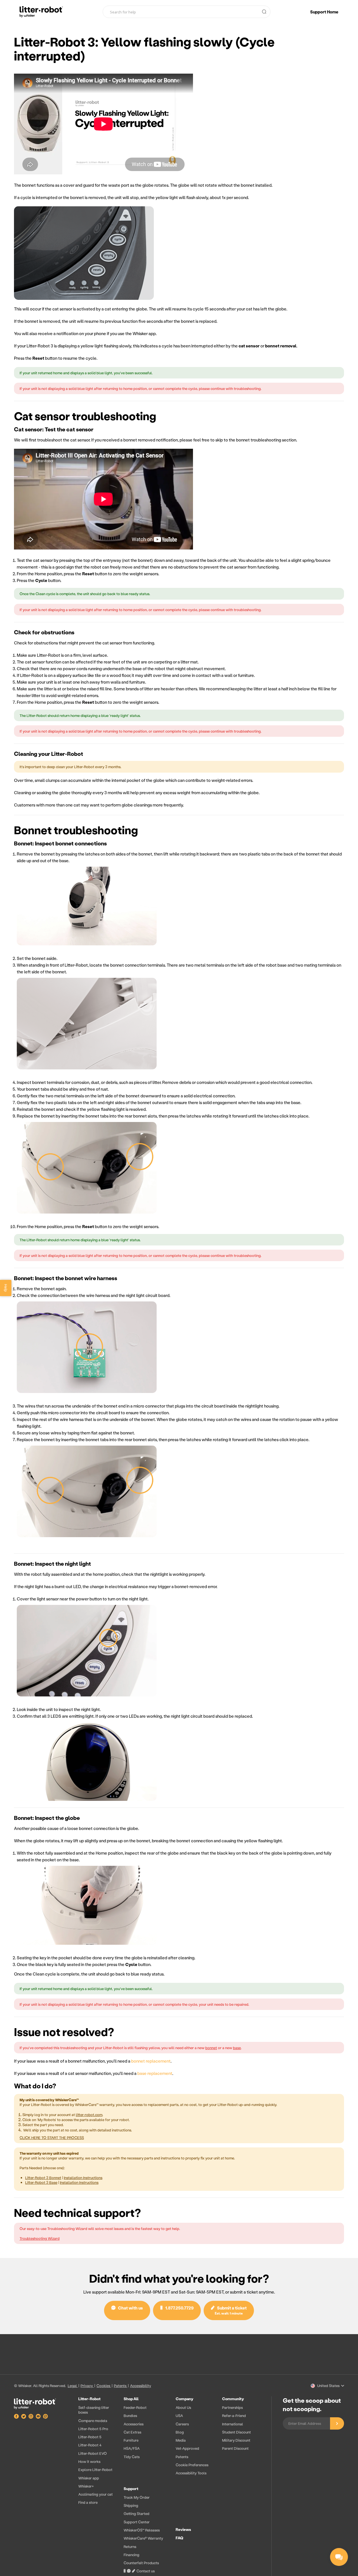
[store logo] (41, 12)
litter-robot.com (89, 2115)
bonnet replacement (151, 2061)
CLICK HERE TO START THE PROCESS (52, 2137)
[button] (327, 2386)
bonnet (211, 2048)
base (237, 2048)
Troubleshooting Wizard (40, 2238)
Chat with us (129, 2308)
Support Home (324, 12)
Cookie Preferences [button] (192, 2465)
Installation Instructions (83, 2178)
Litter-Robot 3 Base (41, 2182)
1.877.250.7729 (178, 2308)
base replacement (155, 2073)
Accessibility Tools (191, 2473)
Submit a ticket (231, 2310)
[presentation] (169, 2486)
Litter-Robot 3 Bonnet (43, 2178)
